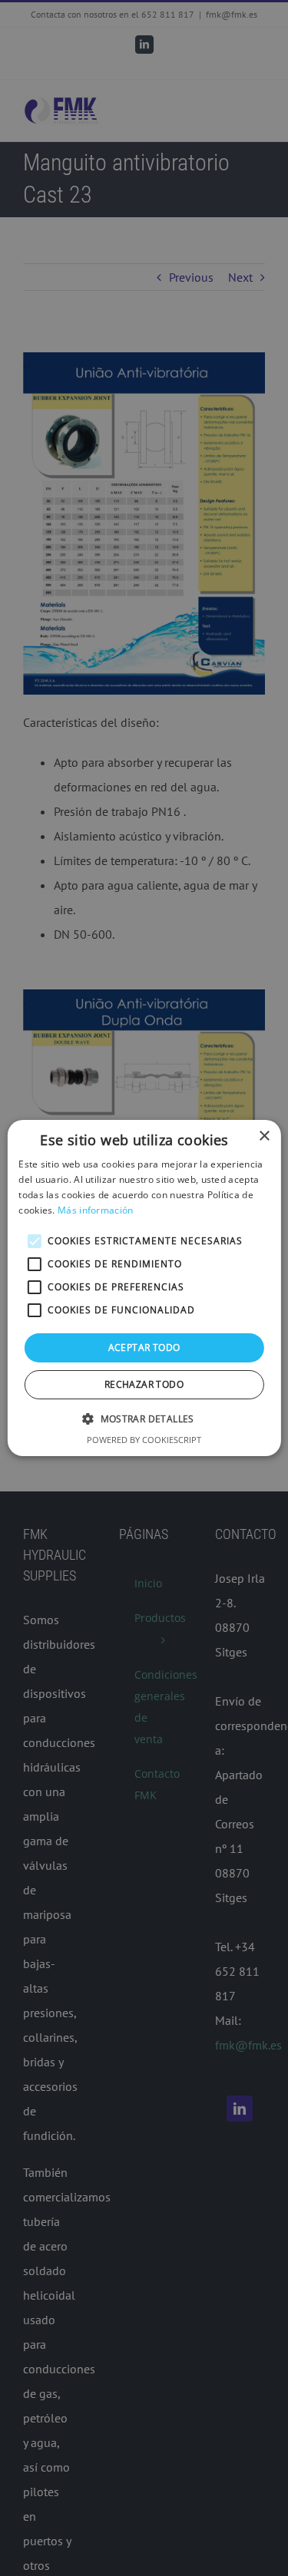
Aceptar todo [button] (144, 1347)
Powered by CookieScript (144, 1440)
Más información (96, 1210)
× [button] (264, 1136)
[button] (144, 1418)
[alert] (144, 1288)
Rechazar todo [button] (144, 1384)
